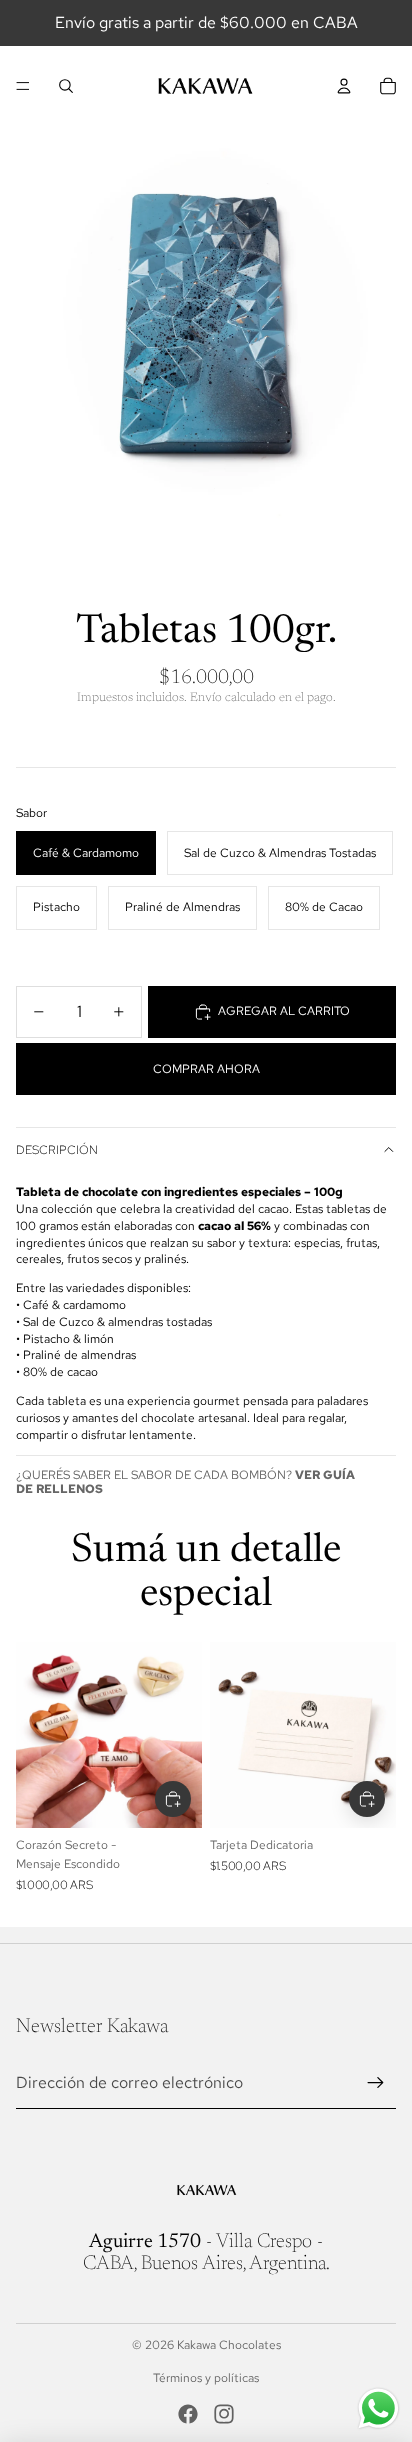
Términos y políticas (206, 2378)
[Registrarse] (376, 2083)
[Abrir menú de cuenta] (344, 86)
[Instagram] (224, 2414)
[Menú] (23, 86)
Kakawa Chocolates (229, 2345)
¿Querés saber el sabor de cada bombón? (185, 1482)
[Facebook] (188, 2414)
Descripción (57, 1150)
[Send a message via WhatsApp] (378, 2408)
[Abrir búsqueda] (66, 86)
